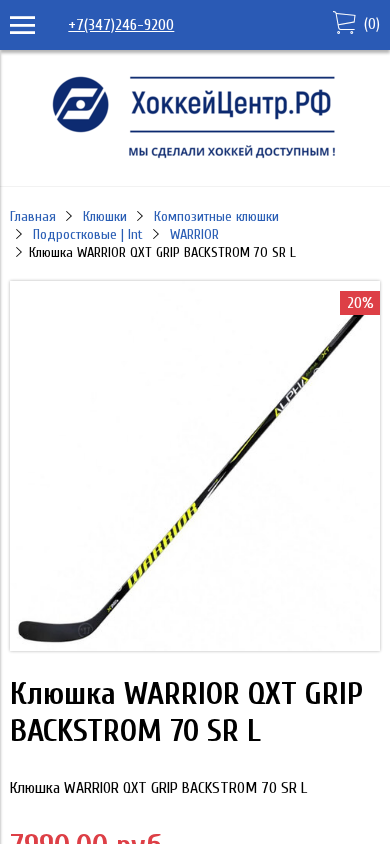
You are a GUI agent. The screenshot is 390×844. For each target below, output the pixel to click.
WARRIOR (194, 234)
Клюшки (105, 216)
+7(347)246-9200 (121, 25)
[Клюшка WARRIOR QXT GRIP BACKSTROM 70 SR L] (195, 646)
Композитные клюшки (216, 216)
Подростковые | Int (88, 234)
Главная (33, 216)
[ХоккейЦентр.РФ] (195, 158)
